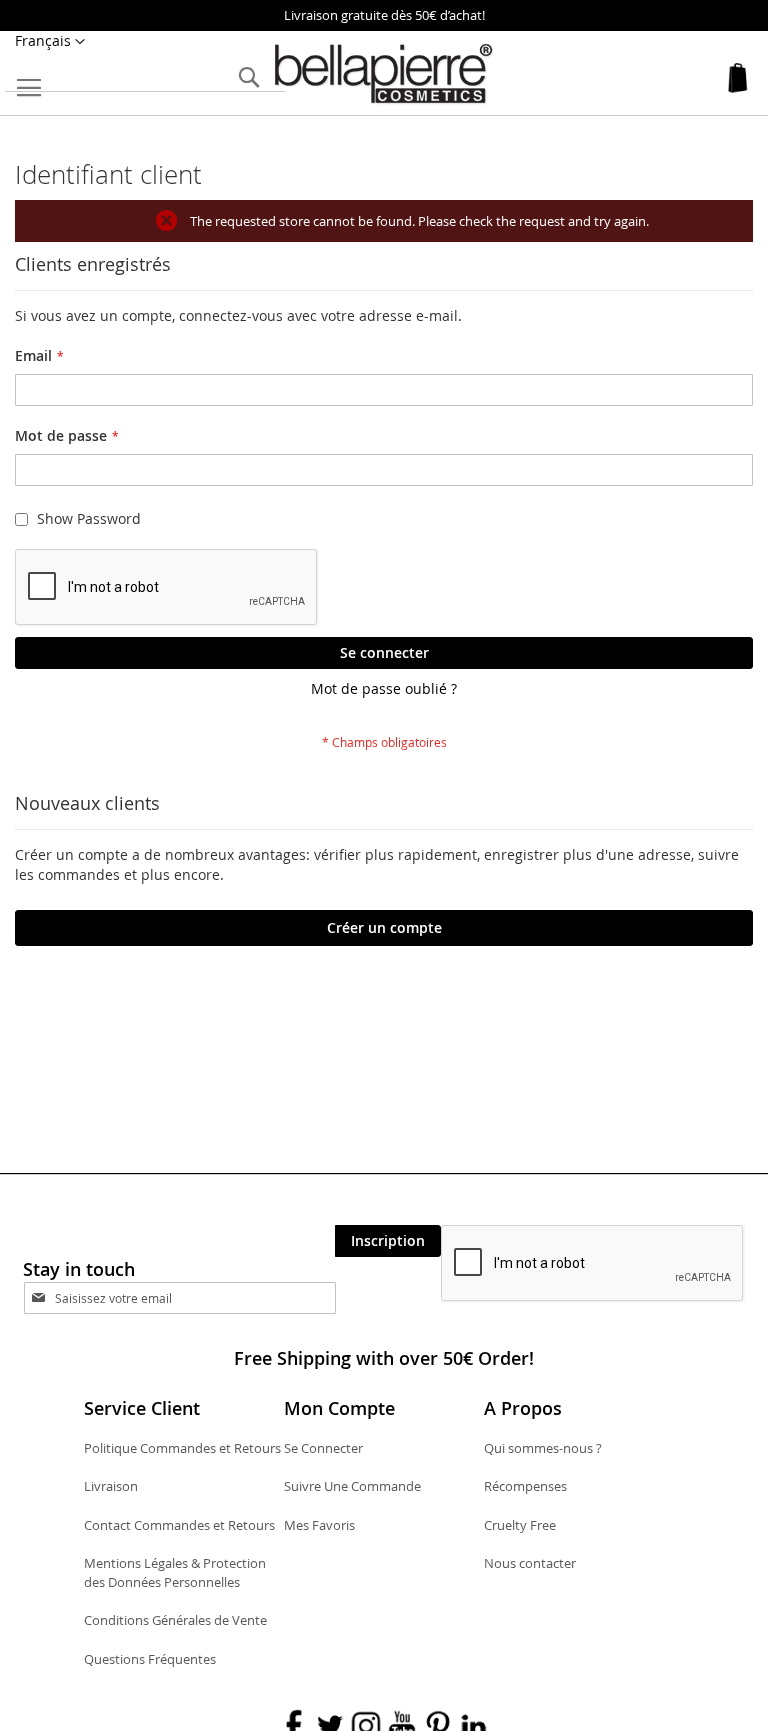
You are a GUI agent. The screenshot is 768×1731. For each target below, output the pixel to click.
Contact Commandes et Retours (179, 1525)
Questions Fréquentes (150, 1659)
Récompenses (525, 1486)
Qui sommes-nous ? (543, 1448)
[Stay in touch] (197, 1297)
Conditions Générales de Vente (175, 1620)
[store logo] (384, 74)
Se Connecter (323, 1448)
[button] (50, 42)
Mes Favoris (319, 1525)
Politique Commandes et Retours (182, 1448)
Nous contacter (530, 1563)
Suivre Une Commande (352, 1486)
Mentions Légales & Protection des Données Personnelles (175, 1572)
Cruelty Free (520, 1525)
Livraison (111, 1486)
